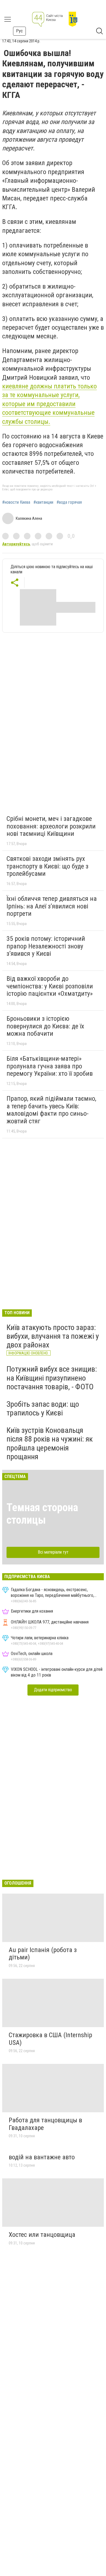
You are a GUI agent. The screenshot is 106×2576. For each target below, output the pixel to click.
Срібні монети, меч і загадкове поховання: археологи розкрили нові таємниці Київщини (51, 826)
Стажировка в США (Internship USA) (50, 2039)
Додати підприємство (53, 1690)
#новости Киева (16, 502)
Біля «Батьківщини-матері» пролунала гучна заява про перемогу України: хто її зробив (50, 1066)
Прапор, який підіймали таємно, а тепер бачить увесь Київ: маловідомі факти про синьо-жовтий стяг (51, 1110)
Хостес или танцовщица (42, 2235)
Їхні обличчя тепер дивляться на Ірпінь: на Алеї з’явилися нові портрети (52, 906)
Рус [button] (19, 31)
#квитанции (43, 502)
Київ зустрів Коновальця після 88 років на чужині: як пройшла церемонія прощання (50, 1443)
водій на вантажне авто (42, 2157)
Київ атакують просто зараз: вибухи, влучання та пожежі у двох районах (53, 1336)
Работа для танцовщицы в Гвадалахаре (45, 2124)
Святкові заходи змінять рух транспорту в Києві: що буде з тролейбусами (47, 866)
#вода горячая (69, 502)
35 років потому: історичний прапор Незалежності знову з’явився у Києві (46, 946)
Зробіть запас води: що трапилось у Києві (43, 1408)
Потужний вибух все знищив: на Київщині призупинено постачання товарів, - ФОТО (52, 1378)
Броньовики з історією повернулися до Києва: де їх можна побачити (45, 1026)
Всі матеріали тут (53, 1552)
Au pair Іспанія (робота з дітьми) (43, 1954)
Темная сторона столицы (42, 1514)
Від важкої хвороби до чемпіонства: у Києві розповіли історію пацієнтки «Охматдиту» (50, 986)
